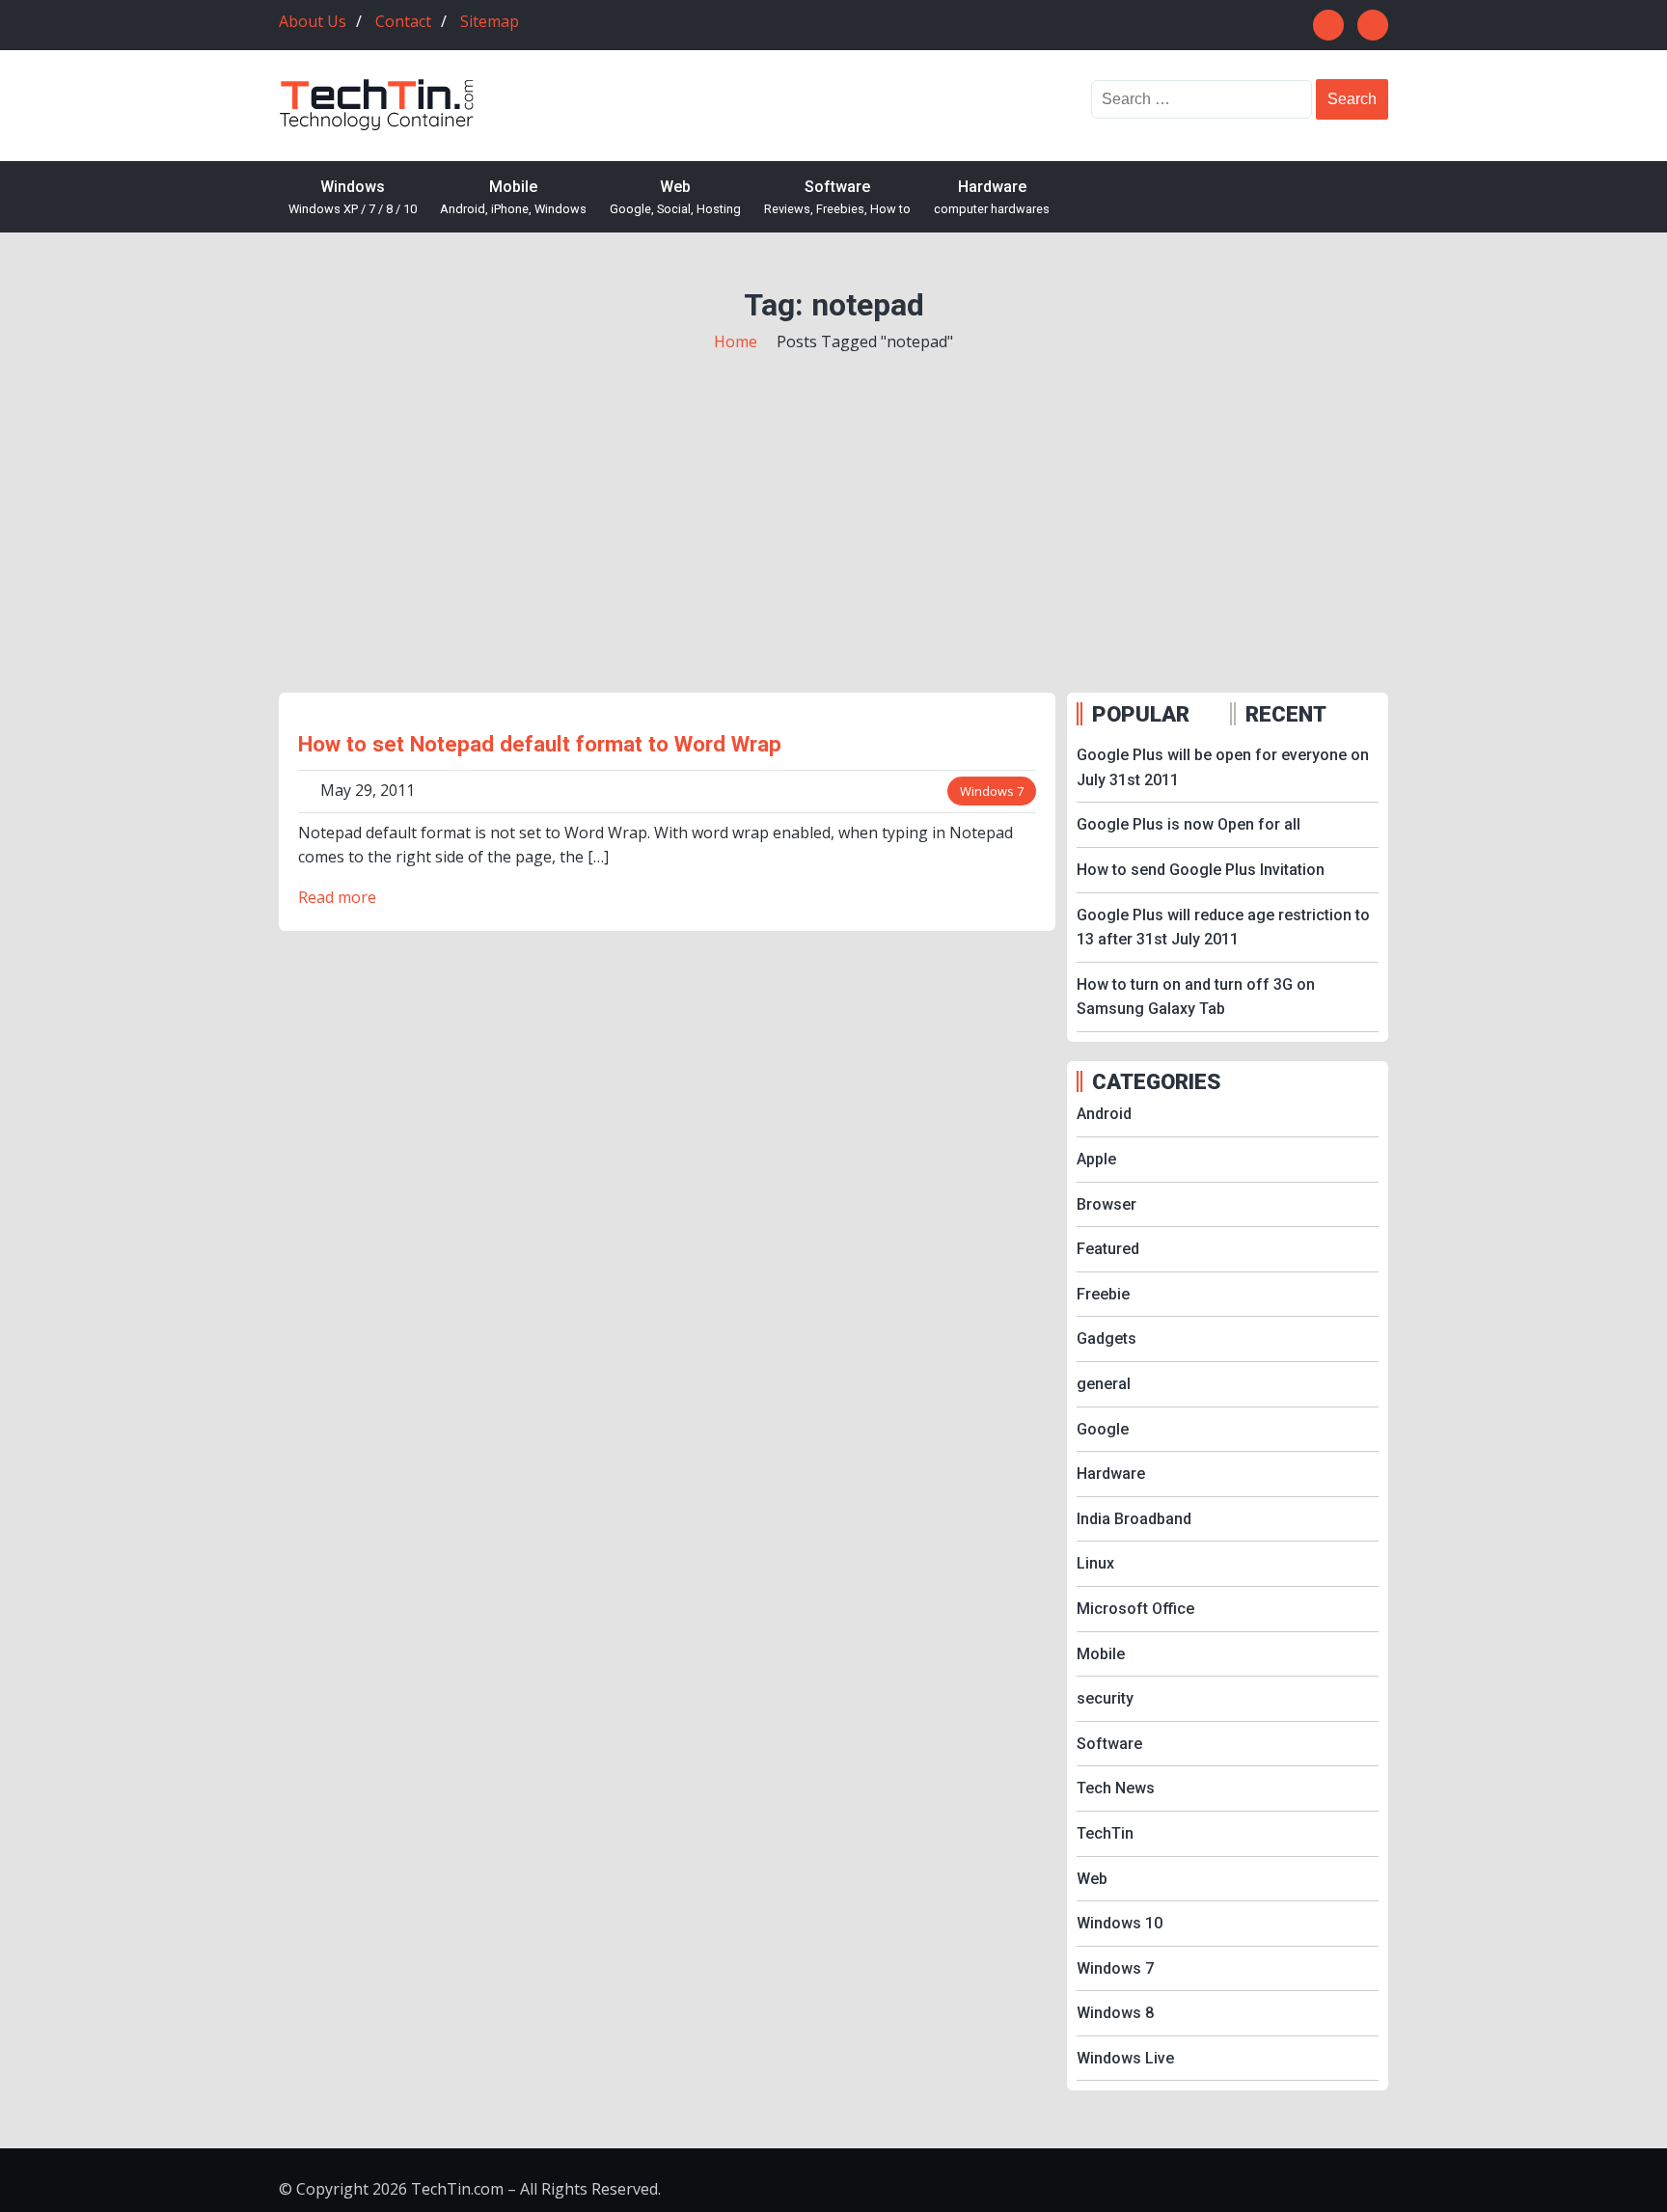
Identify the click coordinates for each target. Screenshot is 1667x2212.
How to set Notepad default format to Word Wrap (540, 744)
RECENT (1286, 714)
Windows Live (1125, 2058)
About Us (313, 21)
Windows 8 (1115, 2013)
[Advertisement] (833, 500)
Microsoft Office (1135, 1609)
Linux (1095, 1563)
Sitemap (490, 21)
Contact (403, 21)
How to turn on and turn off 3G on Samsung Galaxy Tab (1196, 997)
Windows (353, 197)
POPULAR (1141, 714)
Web (675, 197)
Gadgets (1107, 1338)
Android (1104, 1114)
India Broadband (1134, 1519)
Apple (1096, 1159)
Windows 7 (992, 791)
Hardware (992, 197)
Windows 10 (1120, 1923)
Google (1103, 1429)
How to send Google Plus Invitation (1201, 870)
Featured (1108, 1249)
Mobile (513, 197)
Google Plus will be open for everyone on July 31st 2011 (1223, 767)
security (1105, 1698)
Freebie (1103, 1294)
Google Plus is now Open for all (1189, 824)
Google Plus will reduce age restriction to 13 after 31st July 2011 (1223, 928)
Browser (1107, 1204)
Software (837, 197)
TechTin (1105, 1833)
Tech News (1116, 1788)
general (1104, 1384)
